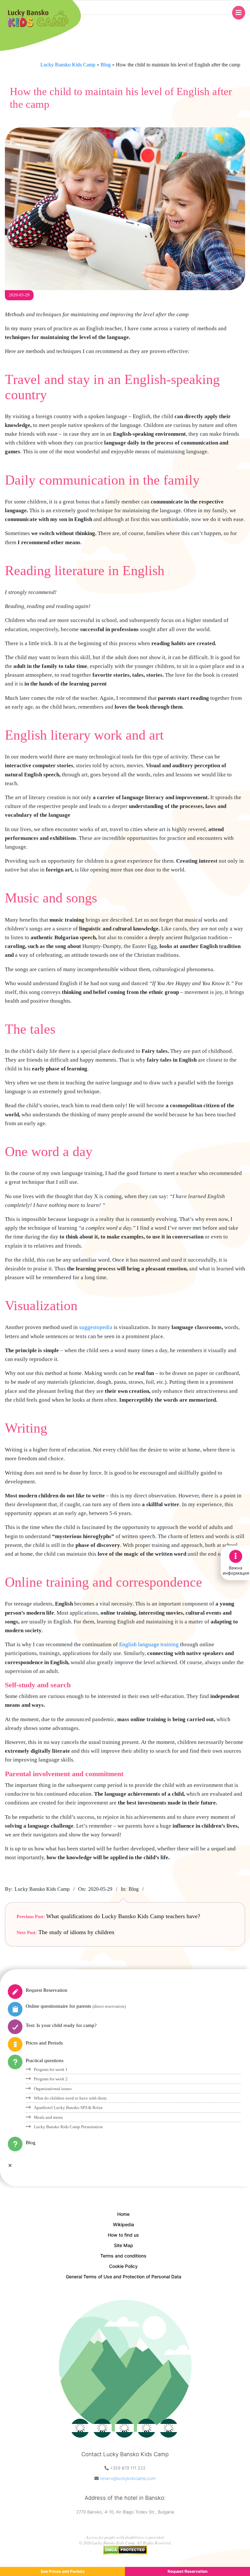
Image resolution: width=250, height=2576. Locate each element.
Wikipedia (124, 2224)
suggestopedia (96, 1327)
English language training (149, 1644)
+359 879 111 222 (128, 2468)
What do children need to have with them (70, 2098)
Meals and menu (48, 2117)
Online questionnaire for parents (76, 2006)
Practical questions (45, 2060)
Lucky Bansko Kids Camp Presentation (68, 2127)
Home (123, 2214)
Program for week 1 (51, 2069)
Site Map (124, 2245)
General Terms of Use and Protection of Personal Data (124, 2277)
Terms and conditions (123, 2256)
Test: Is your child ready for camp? (61, 2025)
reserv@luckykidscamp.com (128, 2478)
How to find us (123, 2235)
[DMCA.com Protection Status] (125, 2548)
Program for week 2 (51, 2079)
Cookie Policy (123, 2266)
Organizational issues (53, 2089)
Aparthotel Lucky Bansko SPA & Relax (68, 2108)
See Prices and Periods (63, 2571)
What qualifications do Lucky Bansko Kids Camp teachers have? (123, 1916)
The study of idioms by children (76, 1932)
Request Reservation (47, 1990)
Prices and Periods (44, 2043)
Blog (134, 1889)
